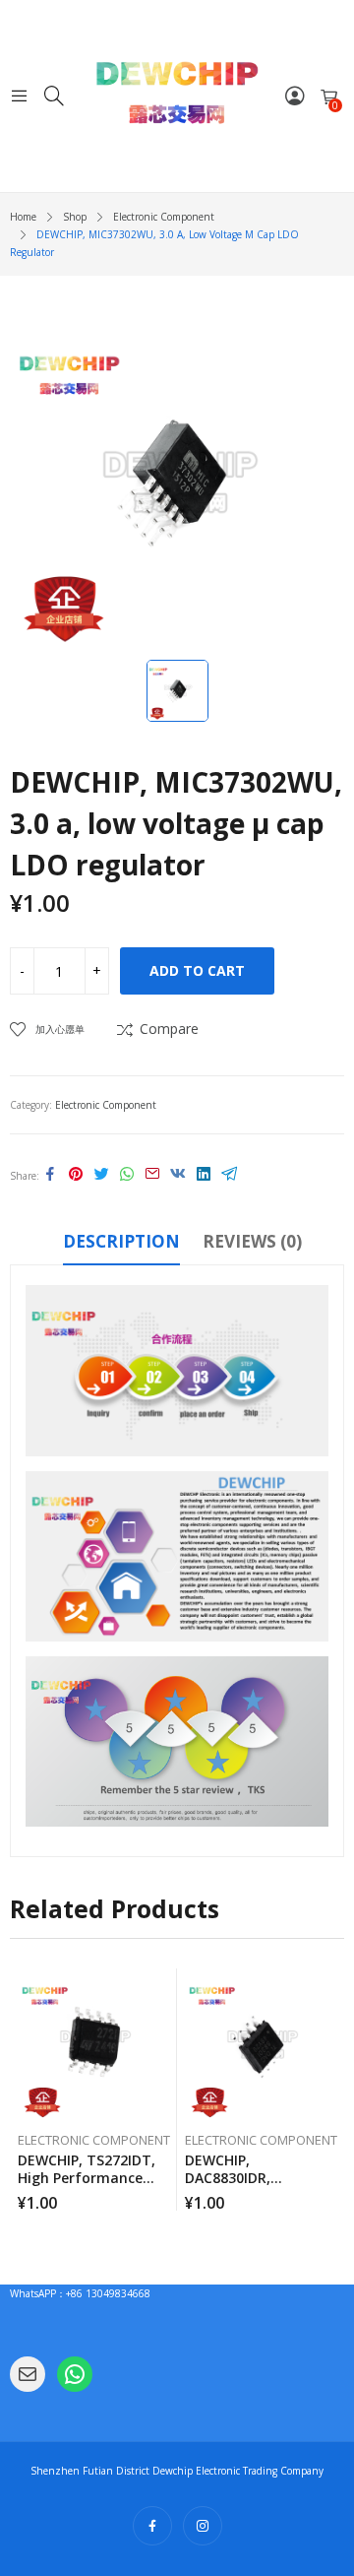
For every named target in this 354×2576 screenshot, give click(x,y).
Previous (25, 2090)
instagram (203, 2526)
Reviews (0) (252, 1241)
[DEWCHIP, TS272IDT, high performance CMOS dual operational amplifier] (94, 2045)
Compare (169, 1029)
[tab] (121, 1245)
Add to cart (197, 970)
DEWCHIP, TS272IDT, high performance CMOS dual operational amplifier (92, 2187)
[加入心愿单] (165, 1988)
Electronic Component (106, 1105)
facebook (152, 2526)
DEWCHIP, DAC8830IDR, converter (228, 2178)
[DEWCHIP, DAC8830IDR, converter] (261, 2045)
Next (329, 2090)
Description (121, 1241)
